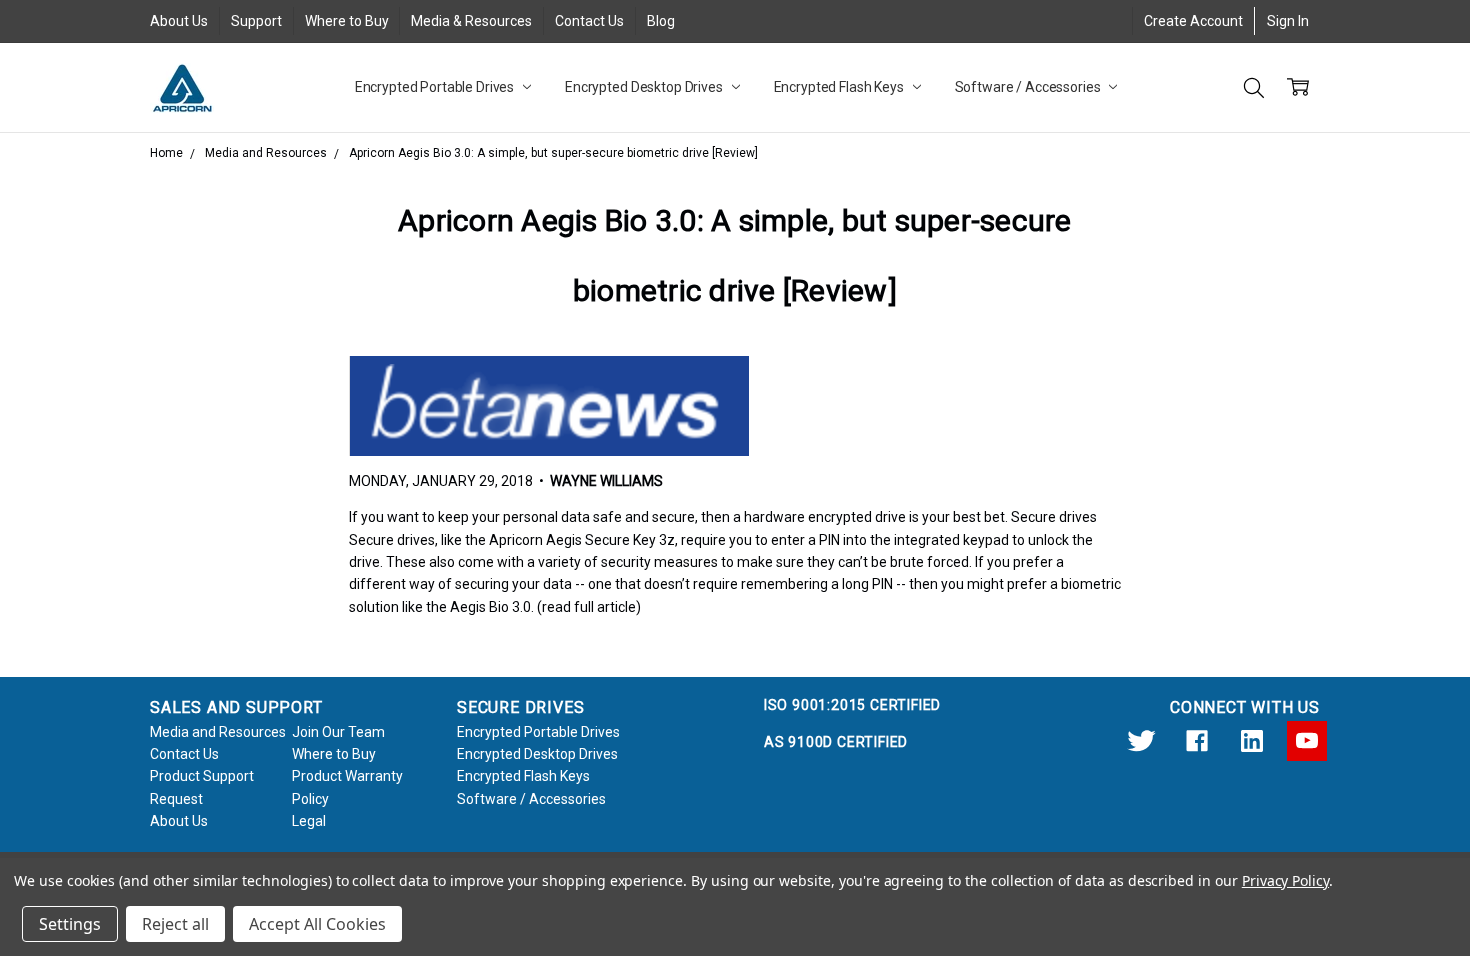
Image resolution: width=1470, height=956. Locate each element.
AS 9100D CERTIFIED (836, 742)
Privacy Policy (1285, 880)
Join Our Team (338, 732)
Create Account (1193, 21)
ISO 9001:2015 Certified (852, 705)
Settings (70, 924)
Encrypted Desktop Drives (645, 87)
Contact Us (589, 21)
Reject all (175, 924)
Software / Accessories (1029, 87)
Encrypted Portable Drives (436, 87)
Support (256, 21)
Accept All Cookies (317, 924)
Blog (661, 21)
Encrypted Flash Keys (840, 87)
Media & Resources (471, 21)
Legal (309, 821)
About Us (179, 21)
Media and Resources (218, 732)
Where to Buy (347, 21)
